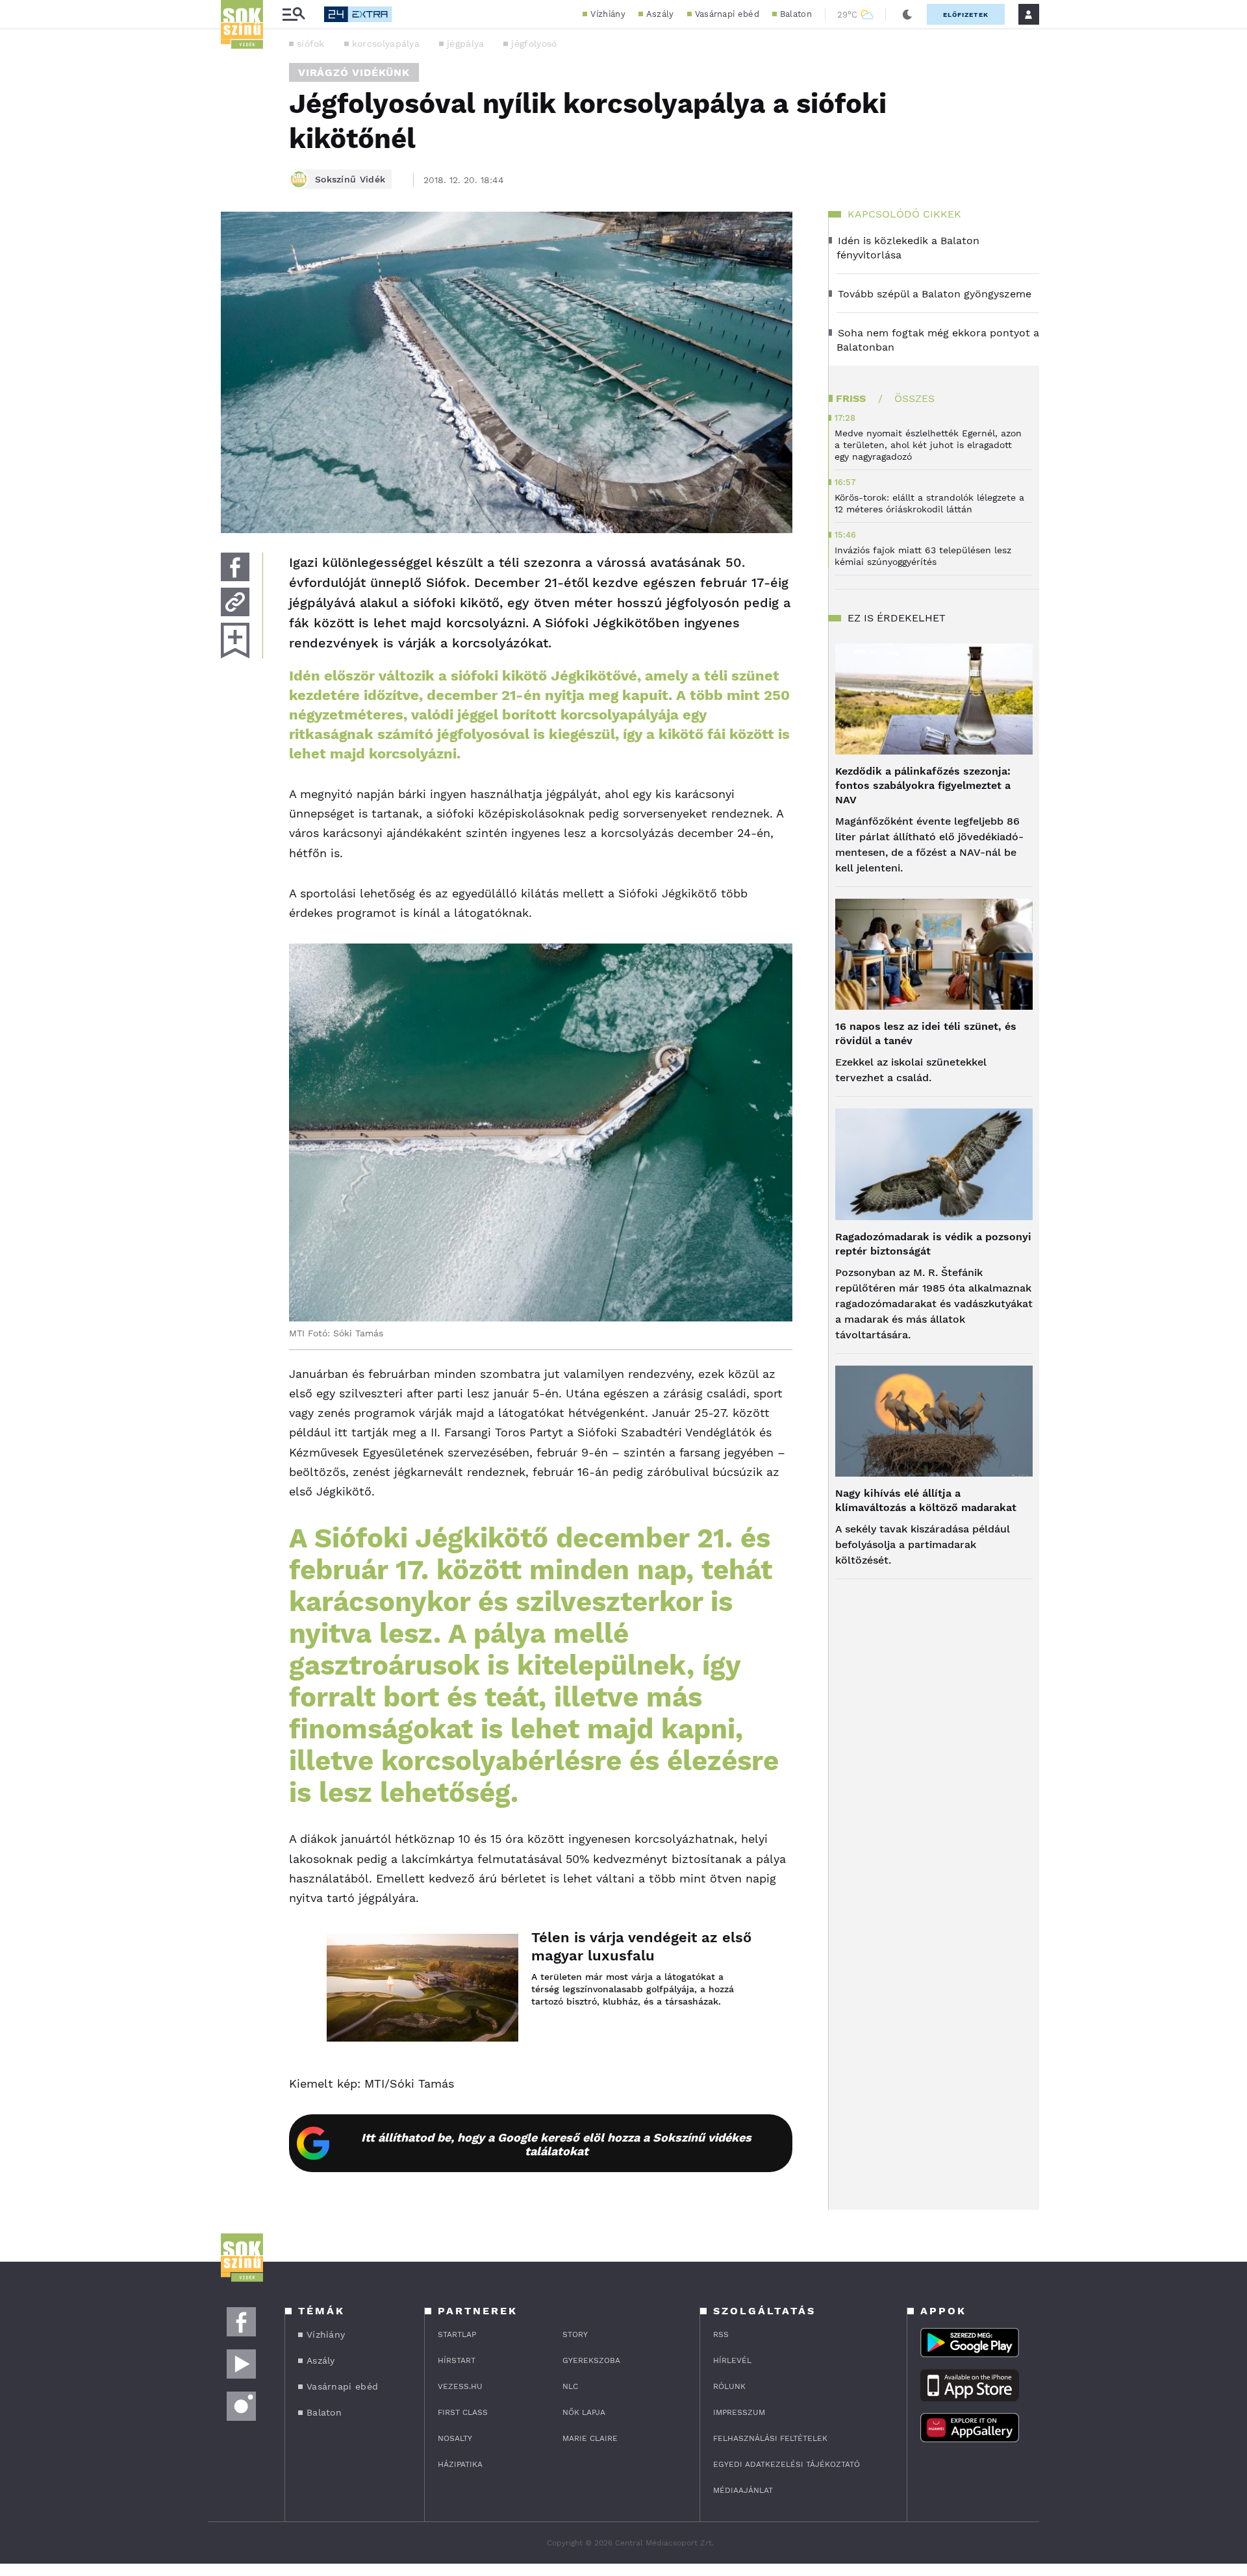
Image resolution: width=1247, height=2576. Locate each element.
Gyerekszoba (591, 2360)
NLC (570, 2386)
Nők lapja (584, 2412)
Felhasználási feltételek (770, 2438)
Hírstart (457, 2360)
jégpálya (465, 44)
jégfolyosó (534, 44)
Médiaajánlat (743, 2490)
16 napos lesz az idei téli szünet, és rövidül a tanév (926, 1033)
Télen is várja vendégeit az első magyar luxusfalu (641, 1946)
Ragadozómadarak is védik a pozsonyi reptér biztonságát (933, 1244)
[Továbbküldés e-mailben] (235, 602)
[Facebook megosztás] (235, 567)
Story (575, 2334)
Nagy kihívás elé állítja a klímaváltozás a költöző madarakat (926, 1500)
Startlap (457, 2334)
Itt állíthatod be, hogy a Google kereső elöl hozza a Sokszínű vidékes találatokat (556, 2144)
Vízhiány (608, 14)
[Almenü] (294, 15)
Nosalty (455, 2438)
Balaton (796, 14)
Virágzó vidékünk (354, 72)
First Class (463, 2412)
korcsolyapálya (386, 44)
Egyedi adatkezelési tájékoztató (787, 2464)
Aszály (660, 14)
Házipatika (460, 2464)
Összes (914, 398)
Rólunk (729, 2386)
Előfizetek (966, 15)
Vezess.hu (460, 2386)
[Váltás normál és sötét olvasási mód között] (907, 14)
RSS (721, 2334)
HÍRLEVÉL (732, 2360)
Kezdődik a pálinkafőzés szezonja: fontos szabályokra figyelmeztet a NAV (923, 785)
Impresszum (739, 2412)
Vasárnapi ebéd (727, 14)
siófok (311, 44)
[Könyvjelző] (235, 641)
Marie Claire (590, 2438)
